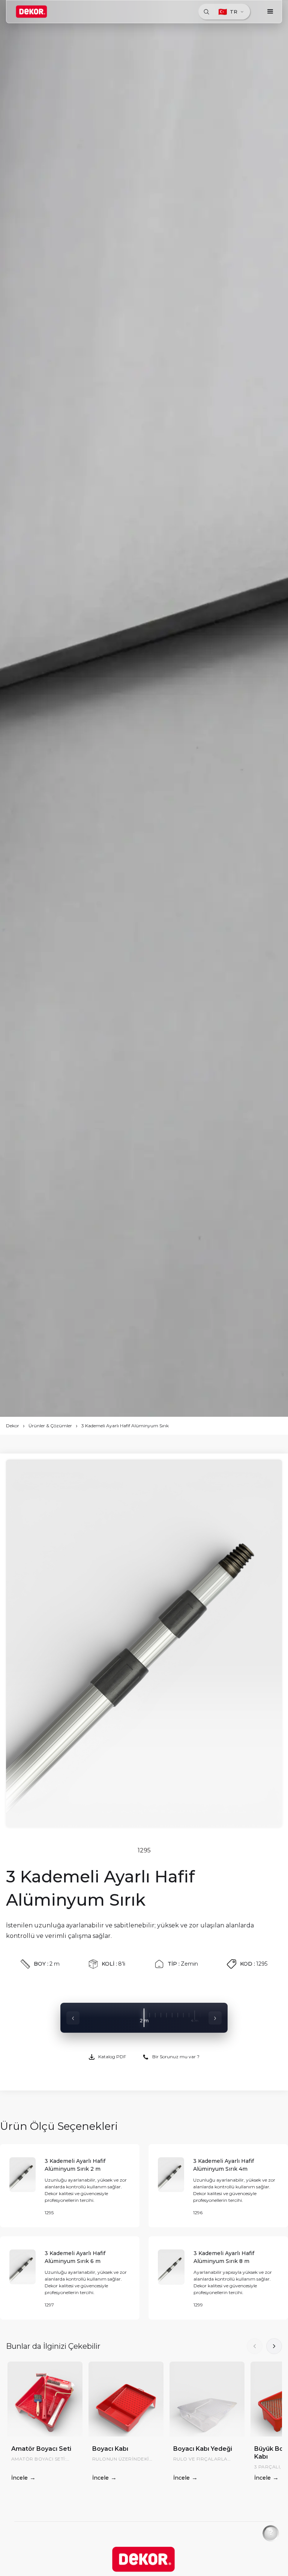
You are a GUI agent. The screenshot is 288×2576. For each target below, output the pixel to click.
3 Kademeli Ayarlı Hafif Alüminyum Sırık (125, 1426)
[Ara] (206, 12)
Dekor (13, 1426)
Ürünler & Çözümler (50, 1426)
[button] (270, 12)
